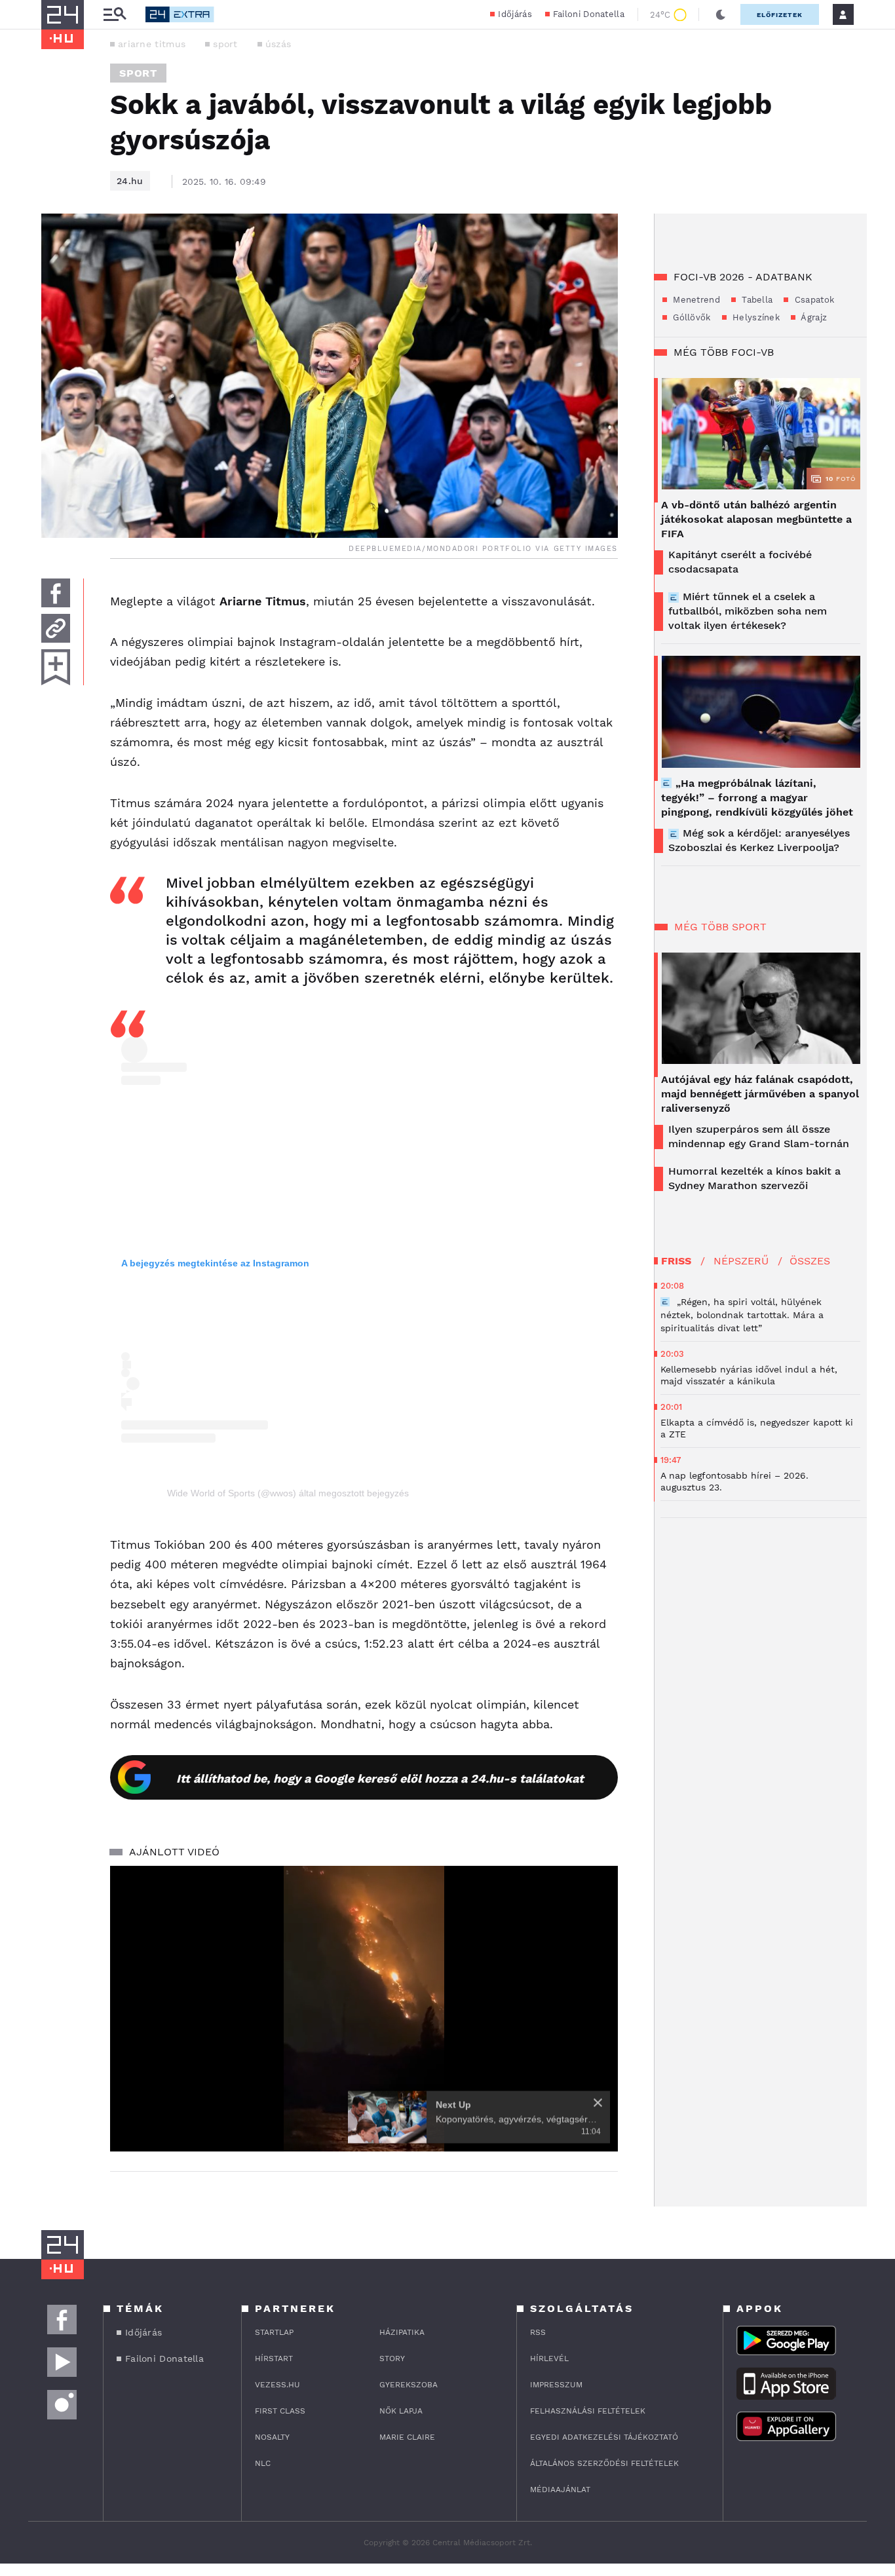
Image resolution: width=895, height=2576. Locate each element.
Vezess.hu (277, 2385)
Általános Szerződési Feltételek (604, 2463)
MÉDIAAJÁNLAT (560, 2490)
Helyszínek (755, 317)
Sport (138, 73)
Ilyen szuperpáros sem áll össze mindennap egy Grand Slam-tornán (759, 1136)
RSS (538, 2332)
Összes (810, 1261)
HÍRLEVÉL (549, 2358)
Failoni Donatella (589, 14)
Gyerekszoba (409, 2385)
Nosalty (272, 2437)
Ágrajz (813, 317)
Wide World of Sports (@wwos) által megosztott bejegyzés (288, 1493)
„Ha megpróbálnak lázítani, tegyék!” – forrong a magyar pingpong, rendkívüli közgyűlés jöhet (757, 798)
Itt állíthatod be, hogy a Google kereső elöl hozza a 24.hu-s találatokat (380, 1778)
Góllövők (691, 317)
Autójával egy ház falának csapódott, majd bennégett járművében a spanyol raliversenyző (760, 1094)
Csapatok (813, 300)
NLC (263, 2463)
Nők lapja (401, 2411)
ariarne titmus (152, 44)
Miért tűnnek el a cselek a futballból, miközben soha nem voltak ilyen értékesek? (748, 611)
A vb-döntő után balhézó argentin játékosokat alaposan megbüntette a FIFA (756, 519)
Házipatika (402, 2332)
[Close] (598, 2103)
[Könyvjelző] (56, 667)
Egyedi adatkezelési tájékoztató (604, 2437)
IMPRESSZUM (556, 2385)
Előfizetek (780, 15)
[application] (364, 2009)
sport (225, 44)
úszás (278, 44)
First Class (280, 2411)
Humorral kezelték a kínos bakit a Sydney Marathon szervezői (754, 1178)
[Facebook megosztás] (56, 593)
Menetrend (695, 300)
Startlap (274, 2332)
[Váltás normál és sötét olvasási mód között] (721, 14)
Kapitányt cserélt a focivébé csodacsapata (740, 562)
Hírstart (274, 2358)
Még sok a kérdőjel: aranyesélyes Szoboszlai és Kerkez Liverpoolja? (759, 840)
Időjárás (515, 14)
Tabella (756, 300)
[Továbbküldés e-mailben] (56, 628)
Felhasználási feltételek (588, 2411)
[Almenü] (115, 15)
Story (392, 2358)
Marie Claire (407, 2437)
